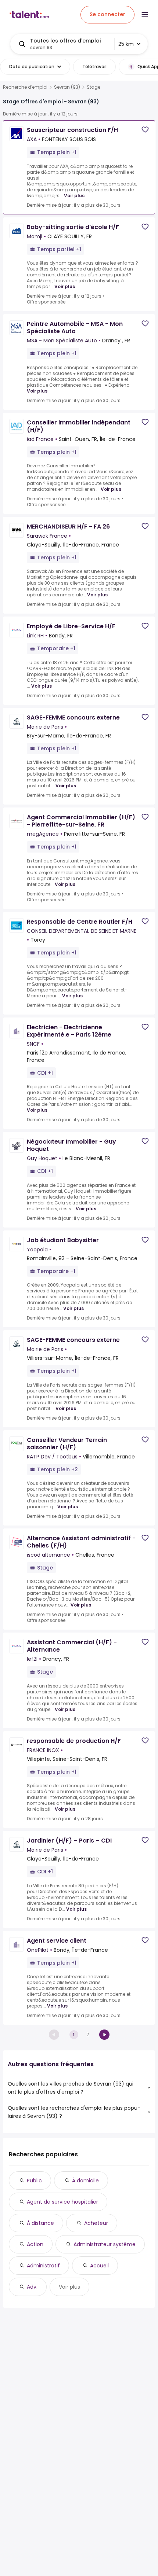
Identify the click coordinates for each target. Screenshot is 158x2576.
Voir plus (74, 196)
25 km (126, 44)
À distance (40, 2223)
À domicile (85, 2181)
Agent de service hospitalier (62, 2202)
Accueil (99, 2266)
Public (34, 2181)
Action (35, 2244)
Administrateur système (105, 2244)
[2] (104, 2035)
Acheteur (96, 2223)
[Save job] (145, 130)
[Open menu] (145, 15)
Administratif (43, 2266)
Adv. (32, 2287)
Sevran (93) (67, 87)
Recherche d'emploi (25, 87)
